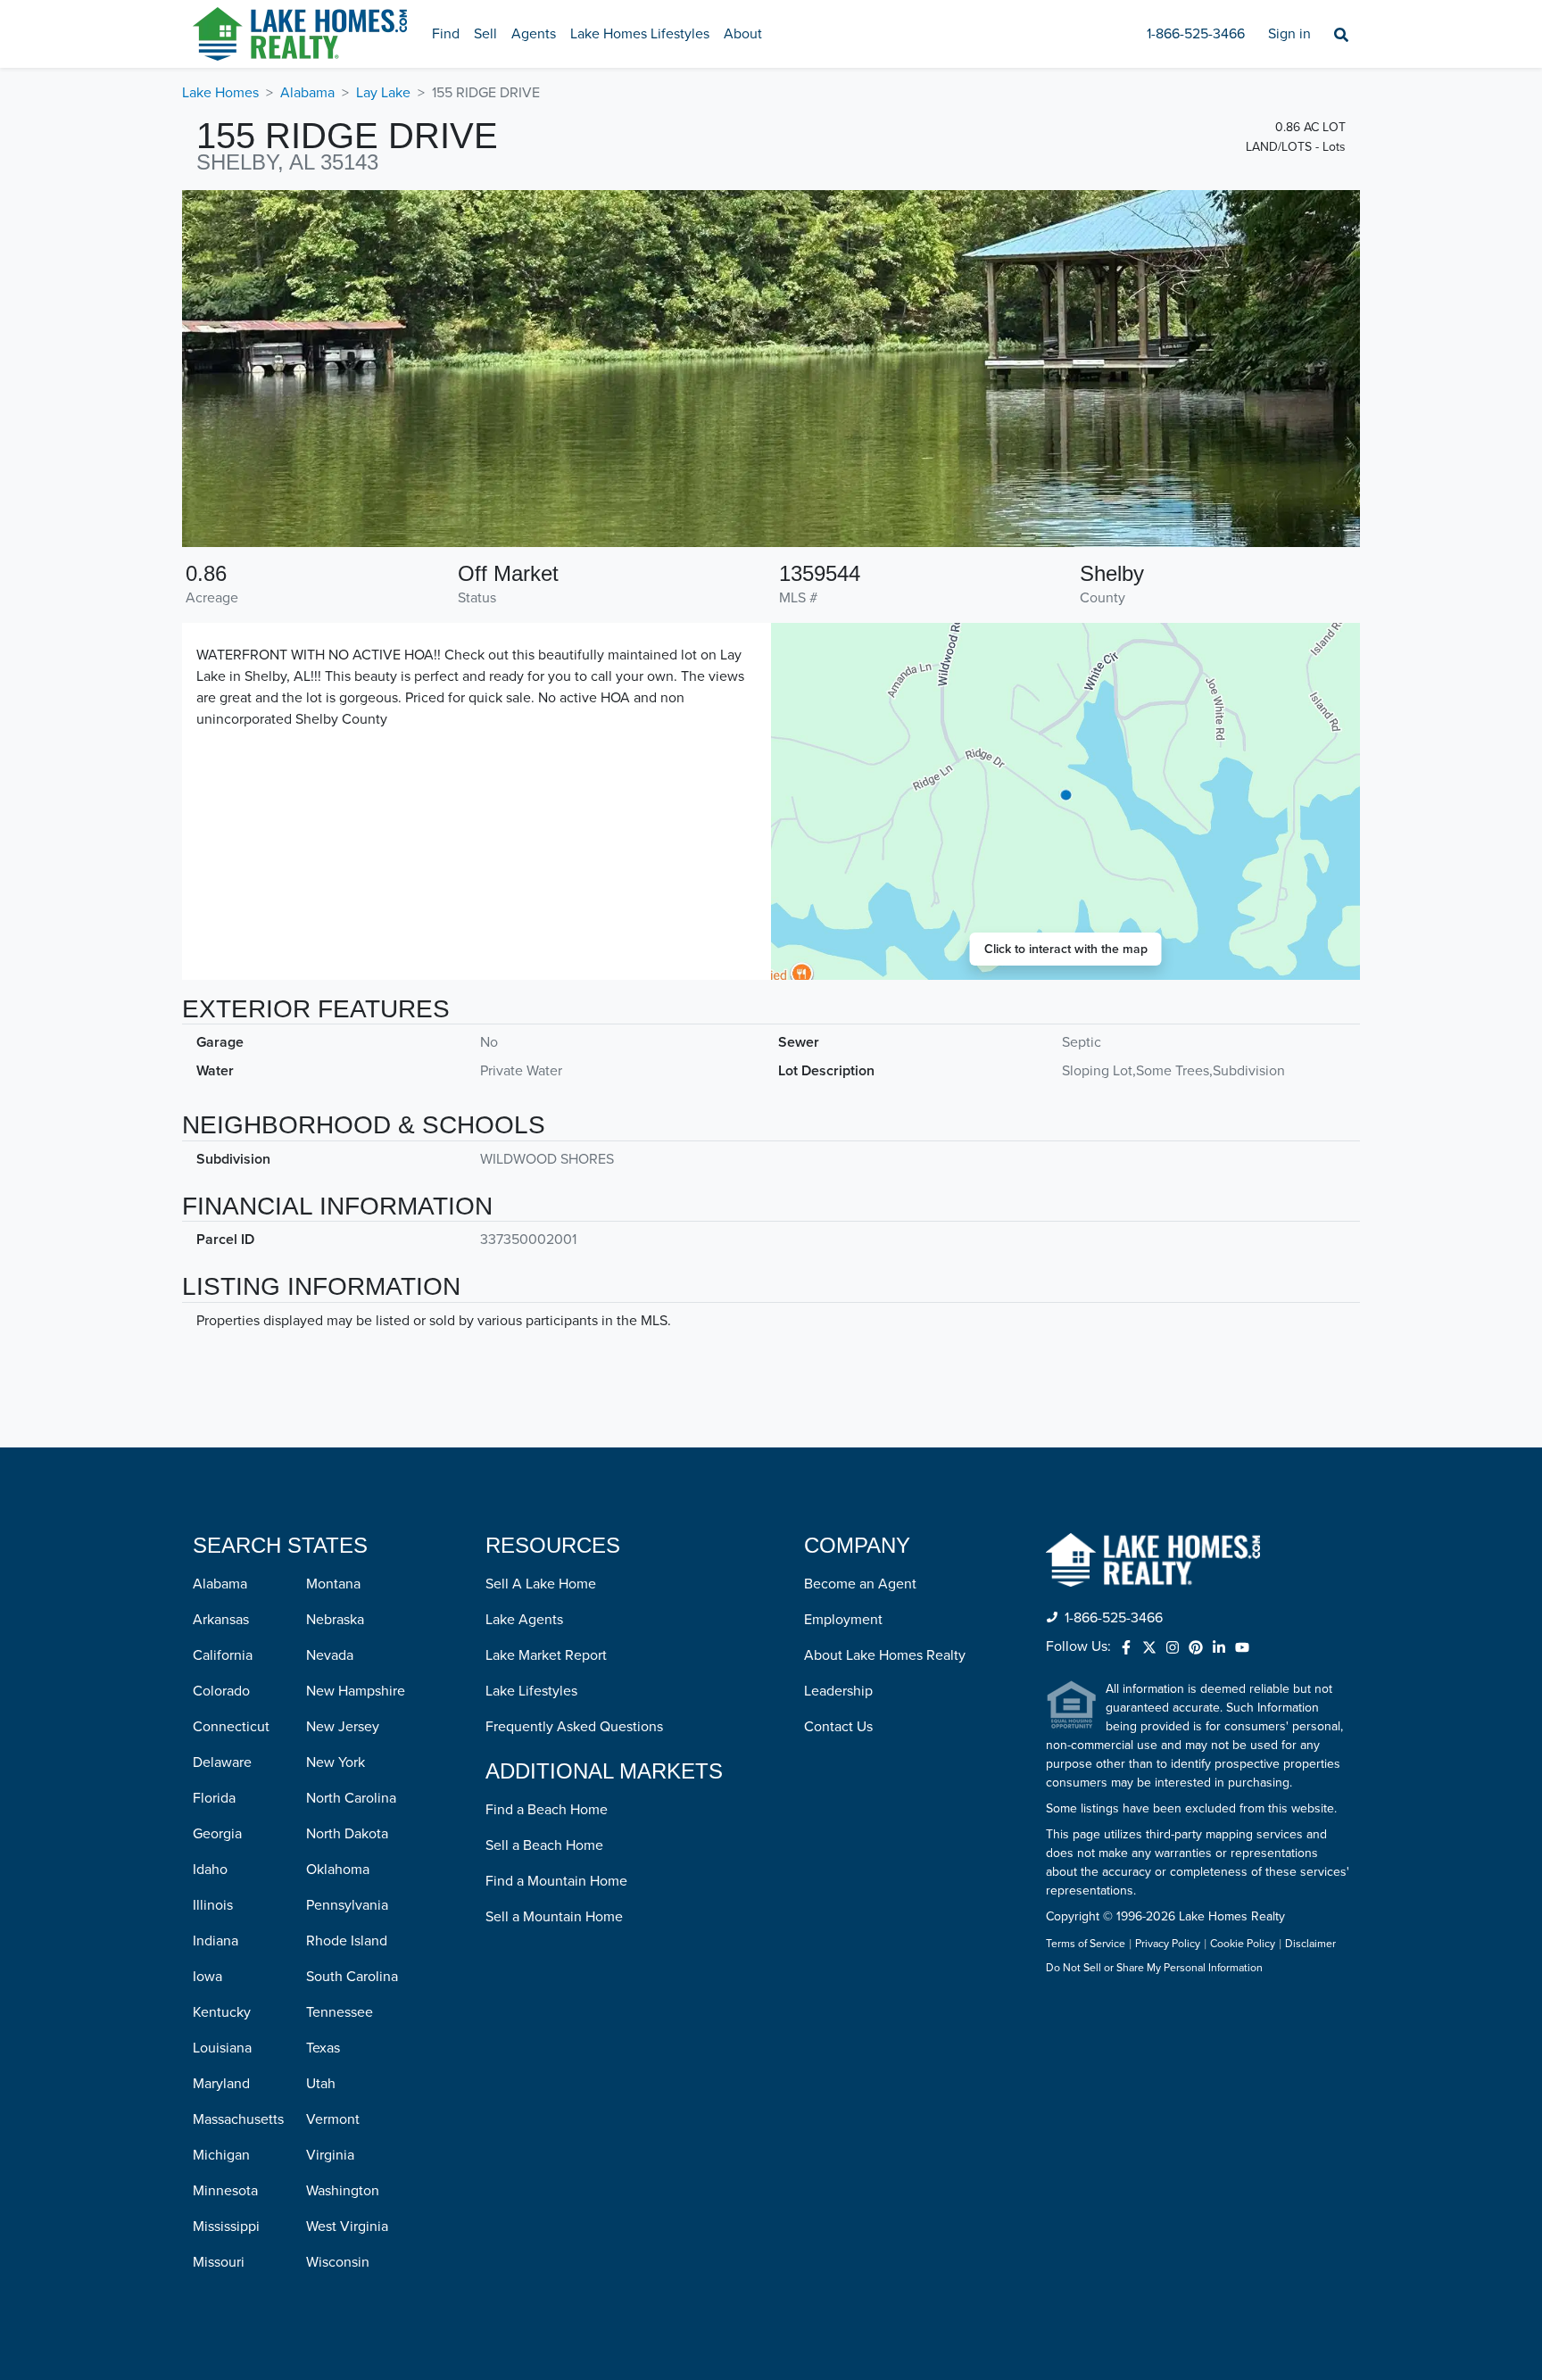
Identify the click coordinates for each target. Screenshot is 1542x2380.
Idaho (210, 1870)
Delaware (222, 1762)
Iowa (207, 1977)
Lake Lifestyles (531, 1691)
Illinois (213, 1905)
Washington (343, 2191)
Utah (321, 2084)
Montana (333, 1584)
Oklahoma (338, 1870)
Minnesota (225, 2191)
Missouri (219, 2262)
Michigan (221, 2155)
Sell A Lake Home (541, 1584)
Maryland (221, 2084)
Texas (323, 2048)
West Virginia (347, 2227)
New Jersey (343, 1727)
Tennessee (340, 2012)
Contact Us (838, 1727)
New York (336, 1762)
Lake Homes (220, 93)
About (743, 34)
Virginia (330, 2155)
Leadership (838, 1691)
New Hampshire (356, 1691)
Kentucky (222, 2012)
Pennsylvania (347, 1905)
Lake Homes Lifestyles (640, 34)
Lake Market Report (546, 1655)
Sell (485, 34)
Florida (214, 1798)
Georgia (217, 1834)
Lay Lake (383, 93)
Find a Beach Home (547, 1810)
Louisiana (222, 2048)
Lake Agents (524, 1620)
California (223, 1655)
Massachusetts (238, 2119)
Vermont (333, 2119)
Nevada (330, 1655)
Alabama (307, 93)
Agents (534, 34)
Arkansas (221, 1620)
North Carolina (351, 1798)
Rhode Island (347, 1941)
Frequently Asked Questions (574, 1727)
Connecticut (231, 1727)
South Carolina (352, 1977)
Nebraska (335, 1620)
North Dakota (347, 1834)
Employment (843, 1620)
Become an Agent (860, 1584)
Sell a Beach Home (544, 1845)
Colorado (221, 1691)
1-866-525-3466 (1196, 34)
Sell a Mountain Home (554, 1917)
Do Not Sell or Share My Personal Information (1154, 1969)
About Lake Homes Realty (885, 1655)
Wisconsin (338, 2262)
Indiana (216, 1941)
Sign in (1289, 34)
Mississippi (226, 2227)
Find (446, 34)
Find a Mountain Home (556, 1881)
